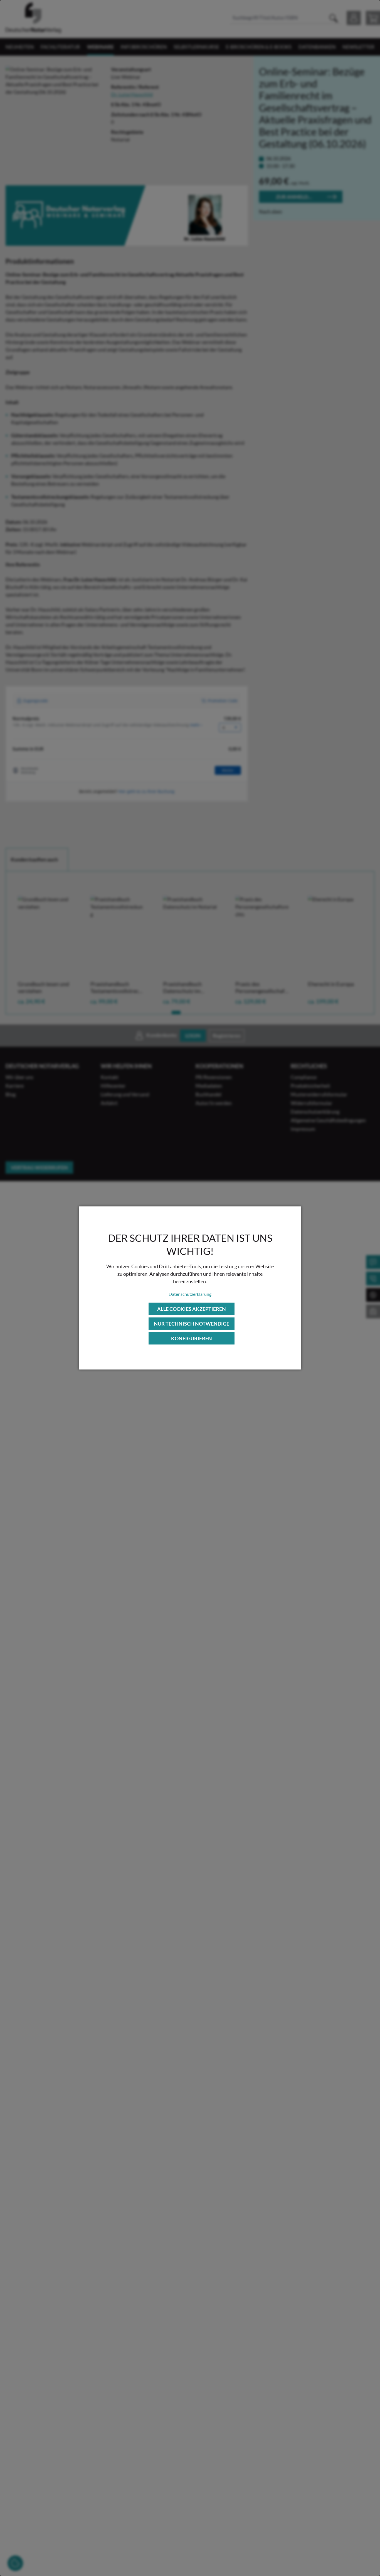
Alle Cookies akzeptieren (192, 1309)
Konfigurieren (192, 1338)
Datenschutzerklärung (190, 1294)
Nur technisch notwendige (192, 1324)
